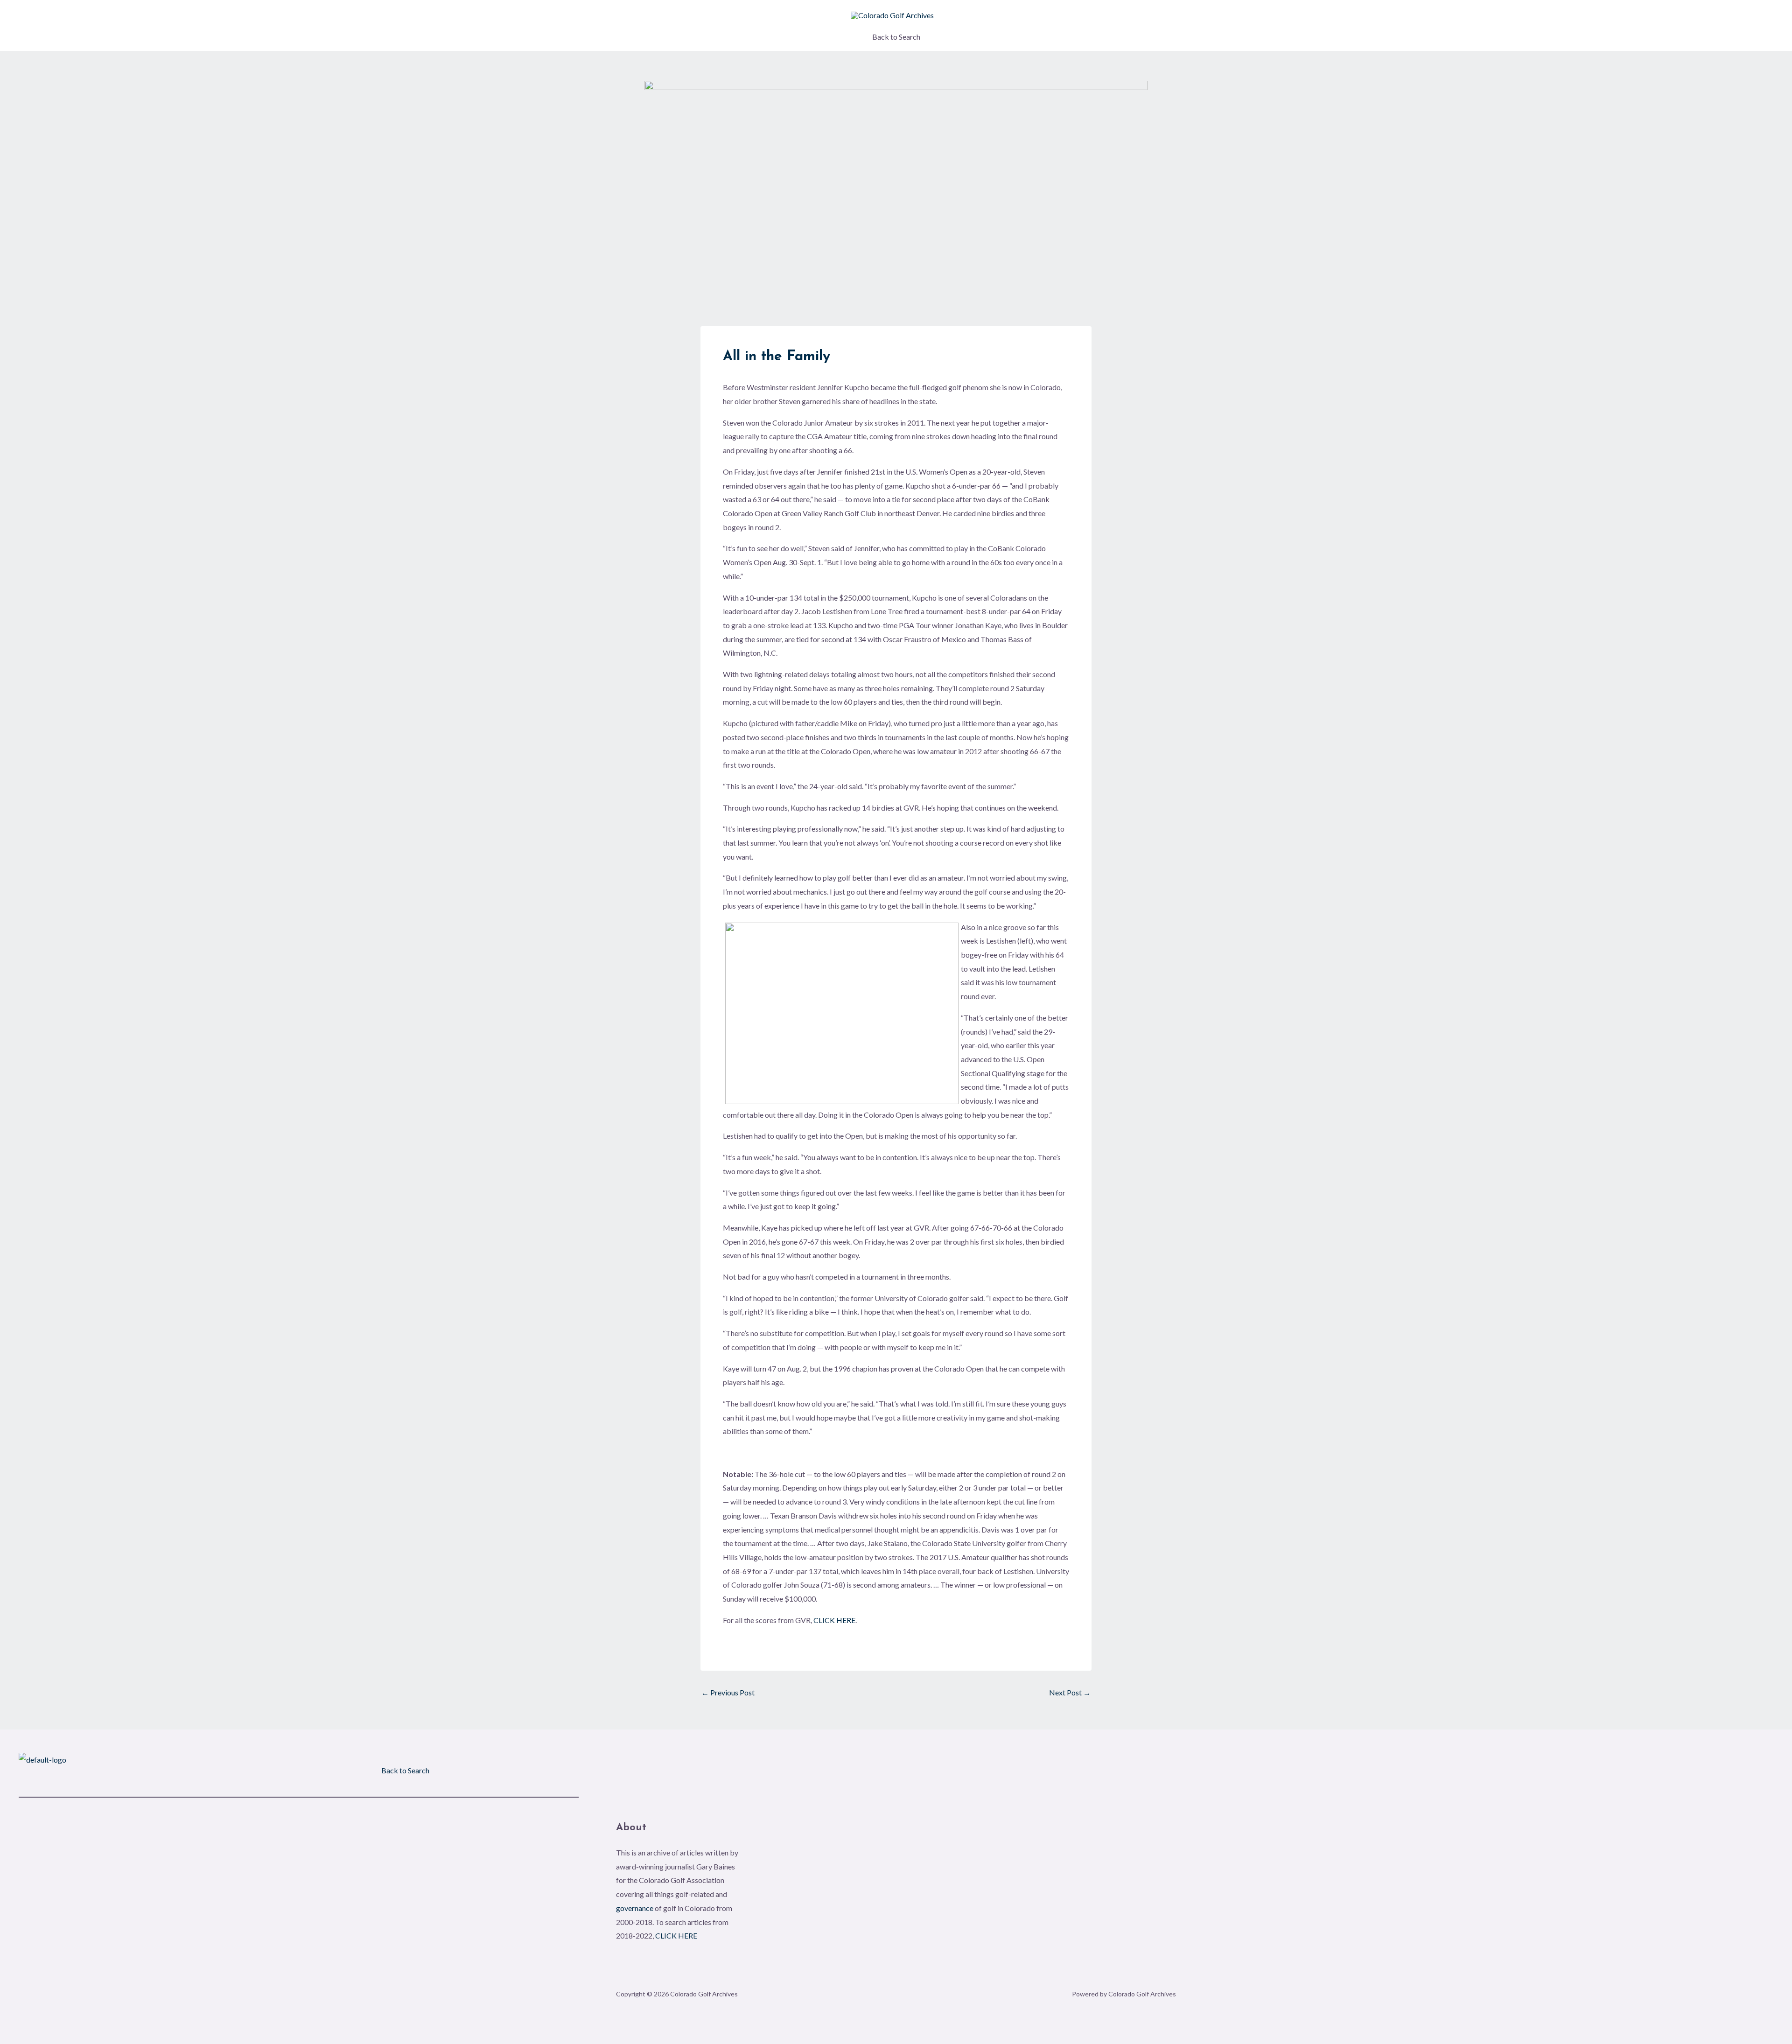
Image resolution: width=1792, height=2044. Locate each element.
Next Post (1070, 1693)
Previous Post (728, 1693)
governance (635, 1908)
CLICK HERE (834, 1620)
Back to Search (896, 37)
